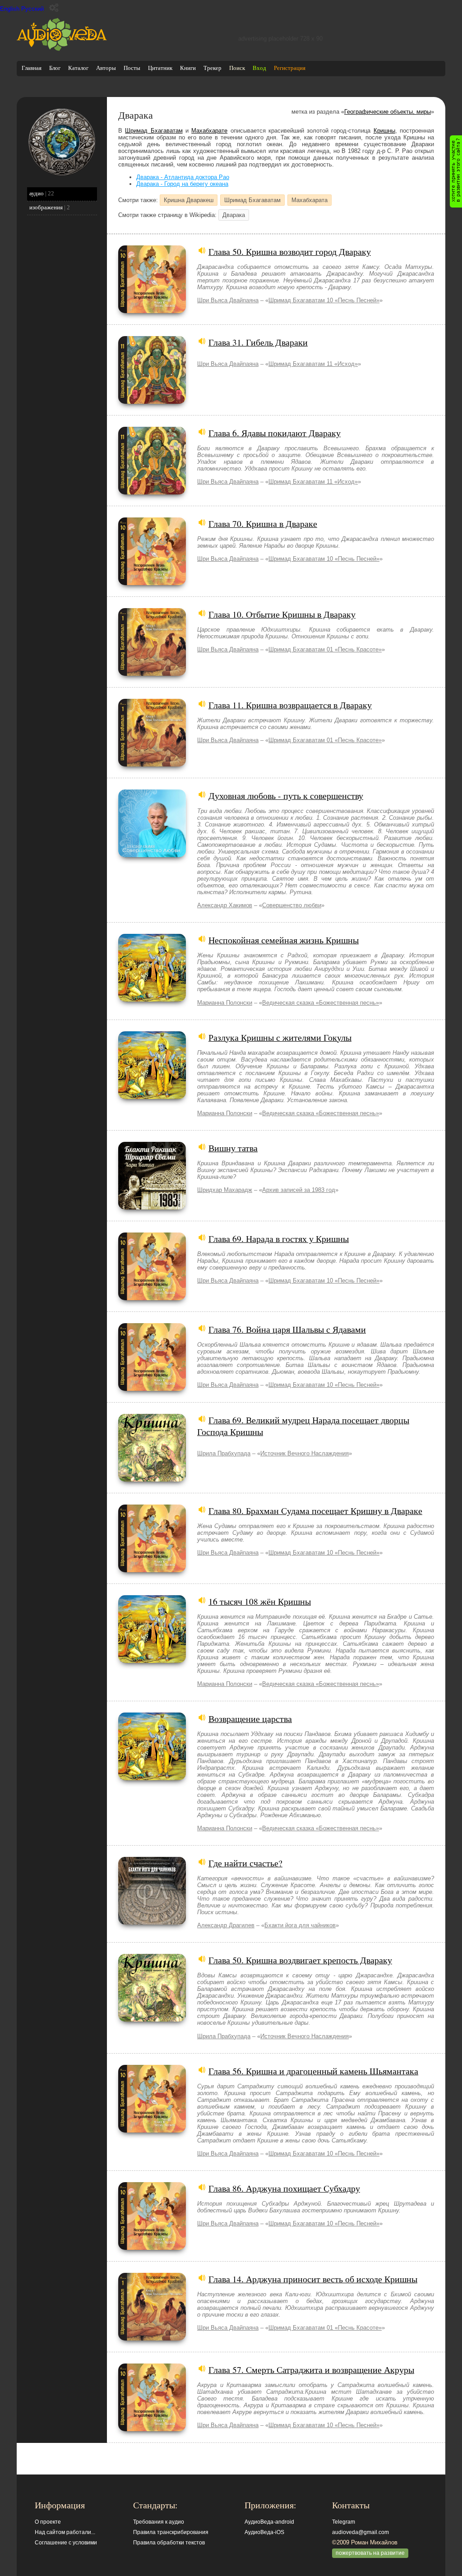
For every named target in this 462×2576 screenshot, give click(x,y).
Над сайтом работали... (65, 2532)
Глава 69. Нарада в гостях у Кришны (279, 1238)
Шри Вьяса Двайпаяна (228, 300)
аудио (37, 193)
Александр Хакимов (225, 905)
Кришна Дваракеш (189, 200)
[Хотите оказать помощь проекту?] (456, 171)
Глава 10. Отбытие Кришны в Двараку (282, 614)
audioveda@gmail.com (360, 2532)
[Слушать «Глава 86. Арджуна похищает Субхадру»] (152, 2248)
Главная (32, 68)
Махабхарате (209, 131)
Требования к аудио (159, 2522)
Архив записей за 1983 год (299, 1190)
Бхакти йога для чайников (300, 1925)
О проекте (48, 2522)
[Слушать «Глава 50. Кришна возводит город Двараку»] (152, 311)
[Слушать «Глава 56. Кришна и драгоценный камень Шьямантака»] (152, 2131)
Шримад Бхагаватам (154, 131)
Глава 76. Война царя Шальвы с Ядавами (287, 1329)
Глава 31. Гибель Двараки (258, 342)
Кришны (384, 131)
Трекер (213, 68)
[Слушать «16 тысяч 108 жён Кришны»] (152, 1661)
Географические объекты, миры (388, 112)
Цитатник (160, 68)
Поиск (237, 68)
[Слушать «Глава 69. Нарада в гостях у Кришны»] (152, 1298)
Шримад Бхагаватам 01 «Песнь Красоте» (325, 649)
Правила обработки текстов (169, 2543)
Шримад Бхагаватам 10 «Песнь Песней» (324, 300)
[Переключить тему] (54, 8)
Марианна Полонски (225, 1003)
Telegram (344, 2522)
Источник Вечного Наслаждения (305, 1453)
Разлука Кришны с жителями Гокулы (280, 1037)
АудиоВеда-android (269, 2522)
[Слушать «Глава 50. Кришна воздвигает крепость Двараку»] (152, 2020)
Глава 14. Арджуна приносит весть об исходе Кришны (313, 2279)
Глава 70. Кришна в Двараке (263, 523)
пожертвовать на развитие (370, 2553)
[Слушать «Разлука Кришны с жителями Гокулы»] (152, 1097)
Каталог (78, 68)
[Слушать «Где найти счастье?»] (152, 1923)
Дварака (234, 215)
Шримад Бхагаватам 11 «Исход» (313, 364)
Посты (132, 68)
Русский (32, 9)
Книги (188, 68)
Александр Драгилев (226, 1925)
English (10, 9)
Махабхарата (310, 200)
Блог (55, 68)
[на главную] (62, 49)
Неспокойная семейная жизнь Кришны (284, 940)
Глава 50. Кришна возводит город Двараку (290, 251)
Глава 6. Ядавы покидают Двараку (275, 433)
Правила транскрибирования (171, 2532)
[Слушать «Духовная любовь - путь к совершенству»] (152, 855)
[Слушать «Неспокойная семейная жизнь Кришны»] (152, 999)
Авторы (106, 68)
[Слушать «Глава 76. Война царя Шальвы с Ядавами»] (152, 1389)
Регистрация (290, 68)
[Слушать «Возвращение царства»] (152, 1778)
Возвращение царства (250, 1718)
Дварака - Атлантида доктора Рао (183, 177)
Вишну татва (233, 1148)
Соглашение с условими (66, 2543)
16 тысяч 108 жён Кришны (260, 1601)
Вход (259, 68)
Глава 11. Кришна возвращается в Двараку (290, 705)
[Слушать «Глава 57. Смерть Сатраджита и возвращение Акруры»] (152, 2429)
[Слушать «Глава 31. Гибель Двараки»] (152, 402)
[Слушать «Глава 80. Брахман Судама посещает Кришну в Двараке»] (152, 1570)
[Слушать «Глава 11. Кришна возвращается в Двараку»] (152, 764)
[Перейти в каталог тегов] (62, 174)
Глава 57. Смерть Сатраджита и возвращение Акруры (311, 2369)
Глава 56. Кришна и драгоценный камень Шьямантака (313, 2071)
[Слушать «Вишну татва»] (152, 1207)
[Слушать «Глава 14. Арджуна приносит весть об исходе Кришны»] (152, 2338)
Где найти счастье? (245, 1863)
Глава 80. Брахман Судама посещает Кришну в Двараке (315, 1510)
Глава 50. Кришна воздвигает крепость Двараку (300, 1960)
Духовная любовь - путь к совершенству (286, 795)
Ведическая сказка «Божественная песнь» (321, 1003)
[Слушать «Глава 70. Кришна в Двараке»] (152, 583)
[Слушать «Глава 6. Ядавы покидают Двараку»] (152, 492)
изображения (46, 207)
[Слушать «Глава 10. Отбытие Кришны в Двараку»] (152, 674)
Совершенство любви (292, 905)
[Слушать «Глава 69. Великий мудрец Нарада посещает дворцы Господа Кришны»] (152, 1480)
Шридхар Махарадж (225, 1190)
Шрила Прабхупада (224, 1453)
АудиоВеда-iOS (264, 2532)
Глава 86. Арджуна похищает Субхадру (284, 2188)
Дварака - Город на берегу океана (182, 184)
